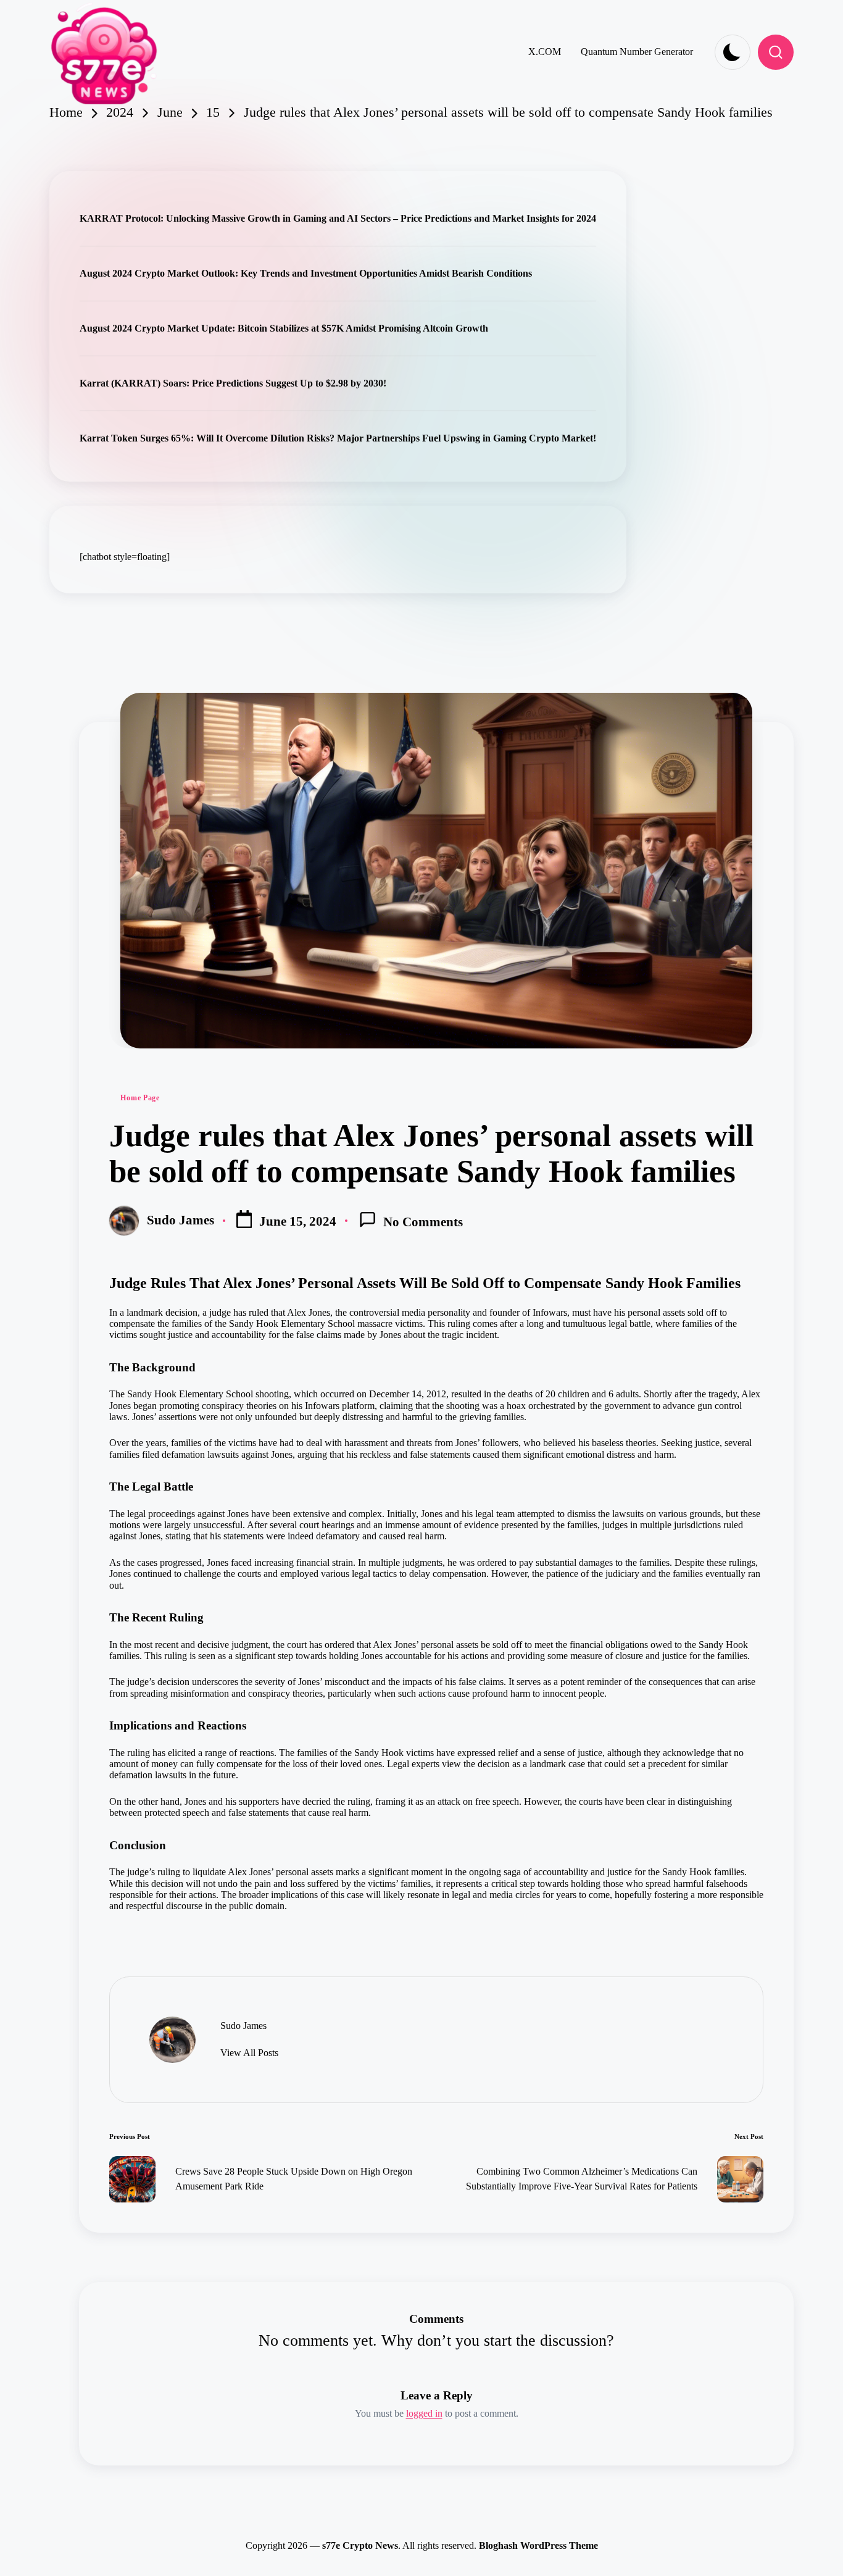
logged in (424, 2413)
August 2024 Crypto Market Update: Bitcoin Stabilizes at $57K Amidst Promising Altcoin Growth (284, 328)
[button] (249, 2053)
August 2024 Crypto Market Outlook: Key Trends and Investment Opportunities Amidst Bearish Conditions (306, 273)
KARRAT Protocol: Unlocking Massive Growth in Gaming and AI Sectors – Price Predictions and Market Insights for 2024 (338, 218)
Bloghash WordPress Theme (538, 2545)
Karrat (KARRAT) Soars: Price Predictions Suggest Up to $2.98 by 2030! (233, 383)
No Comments (423, 1222)
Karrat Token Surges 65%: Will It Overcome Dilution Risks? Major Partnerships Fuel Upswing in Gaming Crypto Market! (338, 438)
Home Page (140, 1098)
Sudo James (243, 2026)
